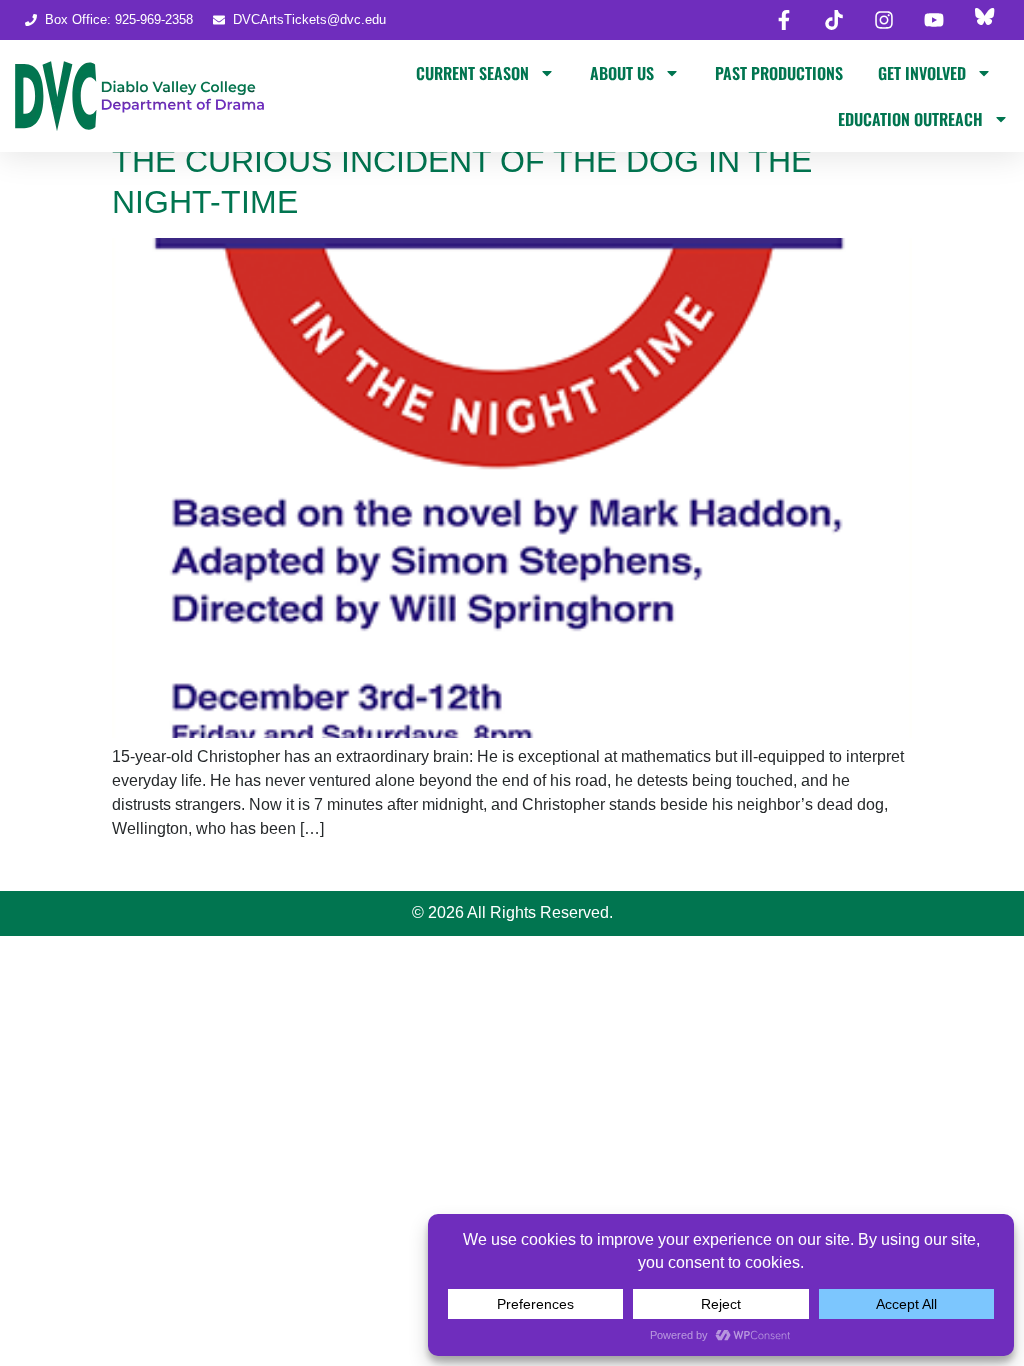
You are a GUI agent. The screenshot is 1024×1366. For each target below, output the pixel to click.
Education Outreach (910, 119)
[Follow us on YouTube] (934, 20)
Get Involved (922, 73)
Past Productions (779, 73)
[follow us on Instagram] (884, 20)
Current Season (472, 73)
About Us (622, 73)
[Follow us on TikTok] (834, 20)
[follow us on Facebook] (784, 20)
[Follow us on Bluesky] (984, 20)
